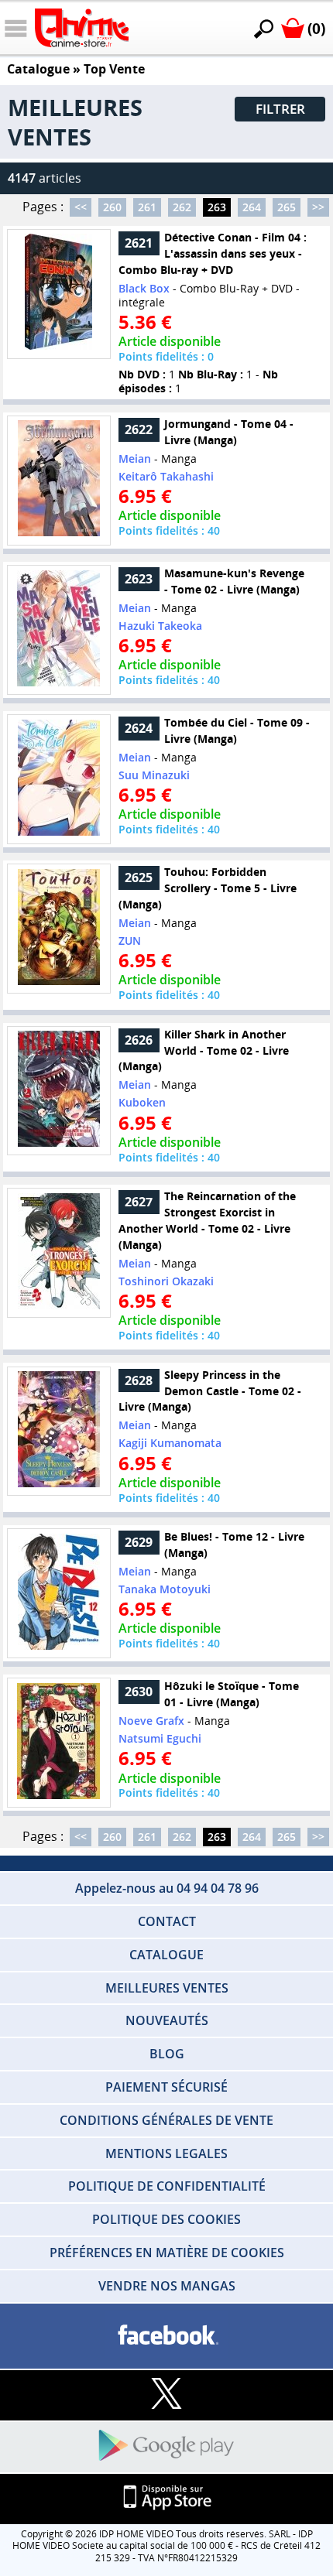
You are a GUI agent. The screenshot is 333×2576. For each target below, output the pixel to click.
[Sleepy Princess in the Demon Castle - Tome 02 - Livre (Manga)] (59, 1431)
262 (182, 207)
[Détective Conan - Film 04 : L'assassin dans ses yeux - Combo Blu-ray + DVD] (59, 294)
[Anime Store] (82, 28)
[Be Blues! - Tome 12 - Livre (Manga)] (59, 1593)
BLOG (167, 2054)
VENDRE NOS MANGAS (167, 2286)
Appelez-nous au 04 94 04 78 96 (167, 1888)
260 (112, 207)
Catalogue (38, 69)
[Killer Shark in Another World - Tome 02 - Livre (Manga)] (59, 1091)
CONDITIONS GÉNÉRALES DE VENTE (166, 2120)
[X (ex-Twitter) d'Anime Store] (166, 2395)
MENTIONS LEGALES (166, 2154)
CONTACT (167, 1921)
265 (287, 207)
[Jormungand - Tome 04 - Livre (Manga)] (59, 480)
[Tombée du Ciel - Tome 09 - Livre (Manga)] (59, 779)
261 (147, 207)
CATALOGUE (166, 1955)
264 (252, 207)
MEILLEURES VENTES (167, 1988)
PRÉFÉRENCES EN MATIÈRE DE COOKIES (167, 2253)
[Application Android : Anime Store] (166, 2446)
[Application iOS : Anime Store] (166, 2498)
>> (318, 207)
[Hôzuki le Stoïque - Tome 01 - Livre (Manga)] (59, 1743)
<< (81, 207)
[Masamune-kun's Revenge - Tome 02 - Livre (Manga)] (59, 629)
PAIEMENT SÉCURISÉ (166, 2087)
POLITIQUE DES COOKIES (166, 2219)
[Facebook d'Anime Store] (166, 2336)
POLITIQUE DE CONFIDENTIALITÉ (167, 2186)
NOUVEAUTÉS (167, 2020)
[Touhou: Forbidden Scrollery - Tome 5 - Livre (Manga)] (59, 928)
